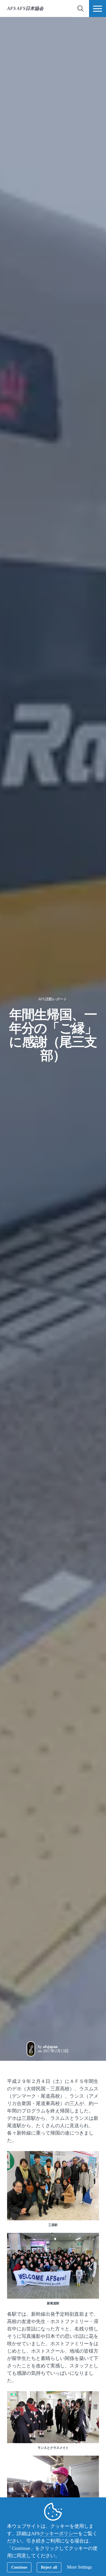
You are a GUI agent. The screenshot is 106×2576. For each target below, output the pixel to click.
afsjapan (50, 2047)
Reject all (49, 2567)
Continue (19, 2567)
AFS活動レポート (52, 999)
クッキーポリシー (59, 2534)
